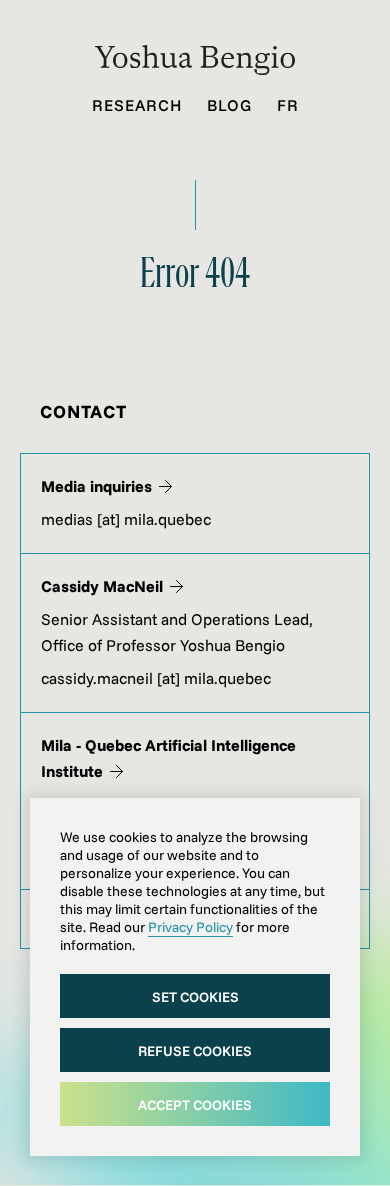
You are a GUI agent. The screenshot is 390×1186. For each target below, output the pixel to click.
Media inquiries (96, 486)
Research (137, 105)
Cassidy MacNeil (102, 586)
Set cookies (195, 997)
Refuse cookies (195, 1051)
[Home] (195, 69)
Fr (288, 105)
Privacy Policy (190, 927)
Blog (229, 105)
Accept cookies (195, 1105)
